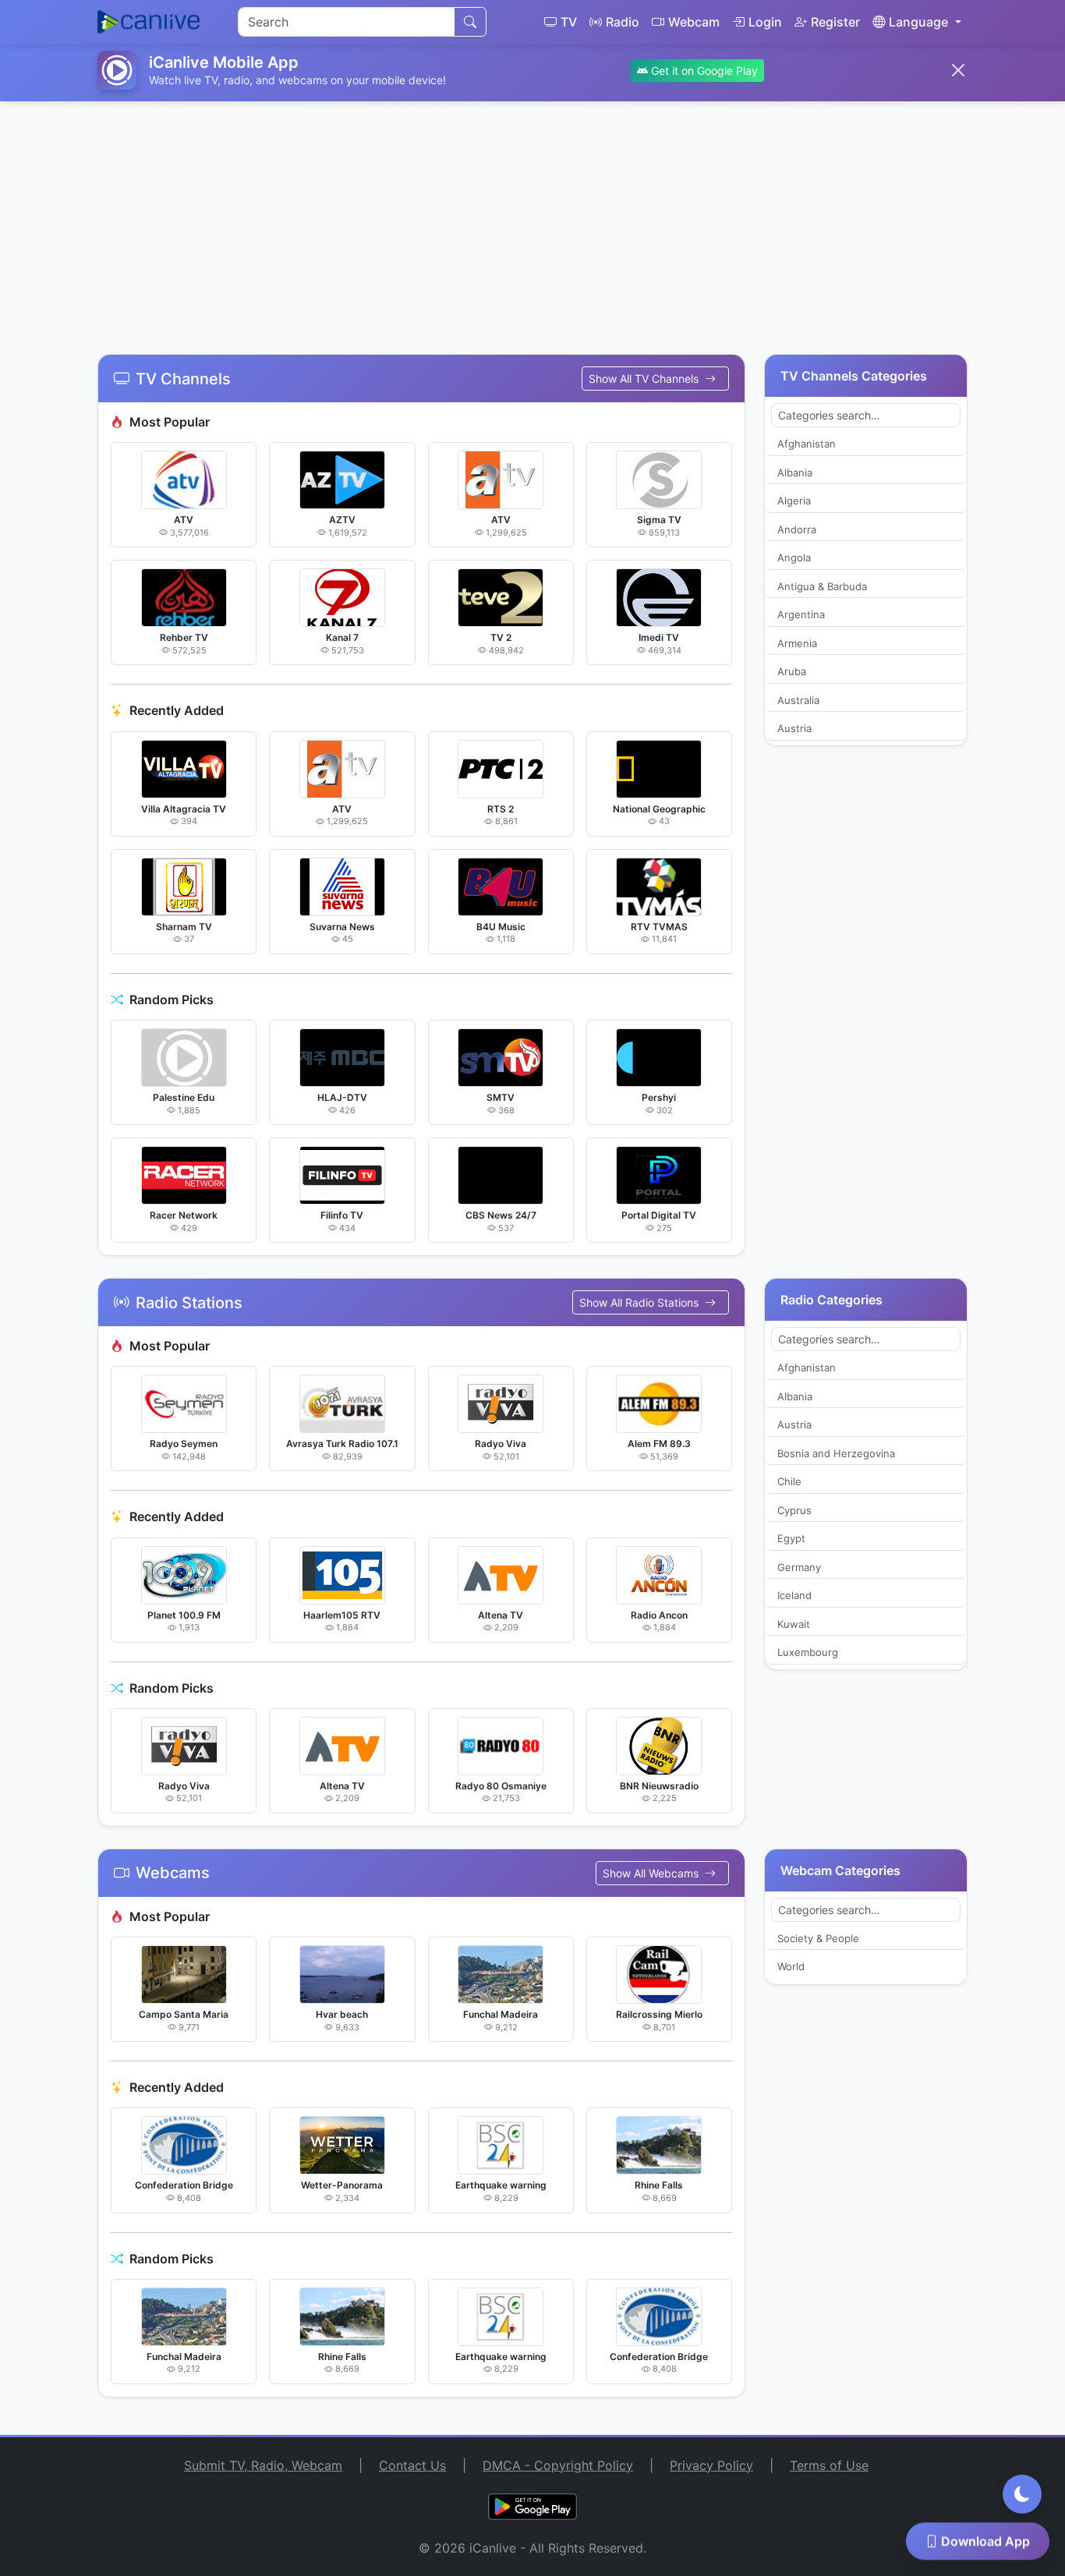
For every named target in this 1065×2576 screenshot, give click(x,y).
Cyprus (794, 1510)
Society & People (818, 1938)
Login (765, 22)
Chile (789, 1481)
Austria (794, 728)
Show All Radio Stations (640, 1302)
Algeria (794, 501)
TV (569, 22)
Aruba (792, 671)
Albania (795, 472)
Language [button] (918, 22)
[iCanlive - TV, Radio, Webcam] (149, 22)
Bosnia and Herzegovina (836, 1453)
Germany (799, 1567)
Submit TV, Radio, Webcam (263, 2465)
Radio (623, 22)
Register (835, 22)
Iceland (794, 1595)
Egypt (791, 1538)
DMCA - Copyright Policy (558, 2465)
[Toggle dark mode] (1022, 2494)
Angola (794, 557)
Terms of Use (829, 2465)
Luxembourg (808, 1652)
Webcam (694, 22)
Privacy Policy (711, 2465)
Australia (798, 700)
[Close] (958, 70)
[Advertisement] (532, 218)
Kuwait (794, 1624)
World (791, 1966)
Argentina (801, 614)
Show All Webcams (652, 1873)
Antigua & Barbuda (822, 586)
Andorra (797, 529)
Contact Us (412, 2465)
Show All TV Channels (645, 379)
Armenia (797, 643)
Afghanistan (807, 444)
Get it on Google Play (703, 71)
